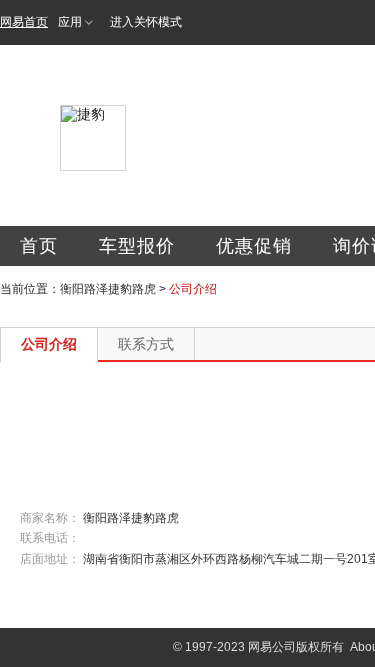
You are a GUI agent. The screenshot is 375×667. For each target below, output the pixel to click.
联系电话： (50, 538)
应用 (70, 22)
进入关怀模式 (146, 22)
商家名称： (50, 518)
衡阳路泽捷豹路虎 (108, 289)
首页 (39, 246)
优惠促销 (254, 246)
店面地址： (50, 559)
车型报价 (137, 246)
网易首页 (24, 22)
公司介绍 (49, 344)
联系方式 (146, 344)
